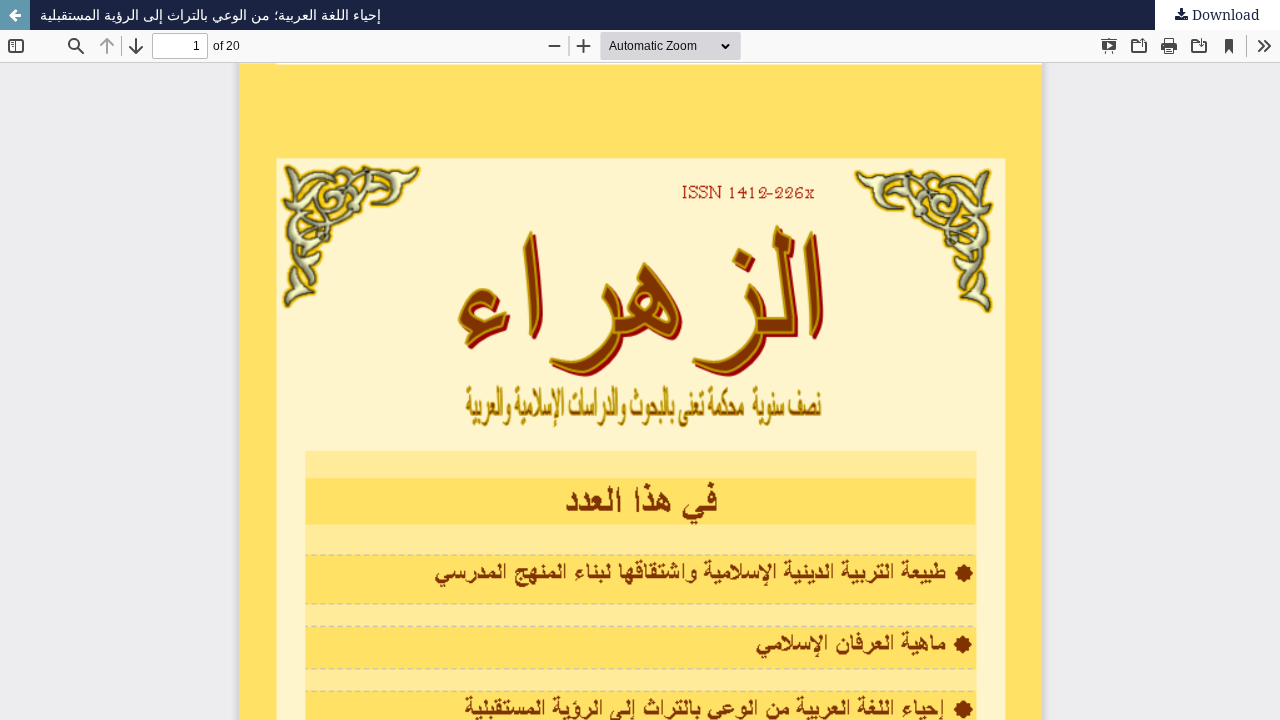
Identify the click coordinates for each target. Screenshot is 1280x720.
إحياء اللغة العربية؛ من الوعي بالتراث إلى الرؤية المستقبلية (210, 14)
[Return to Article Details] (15, 15)
